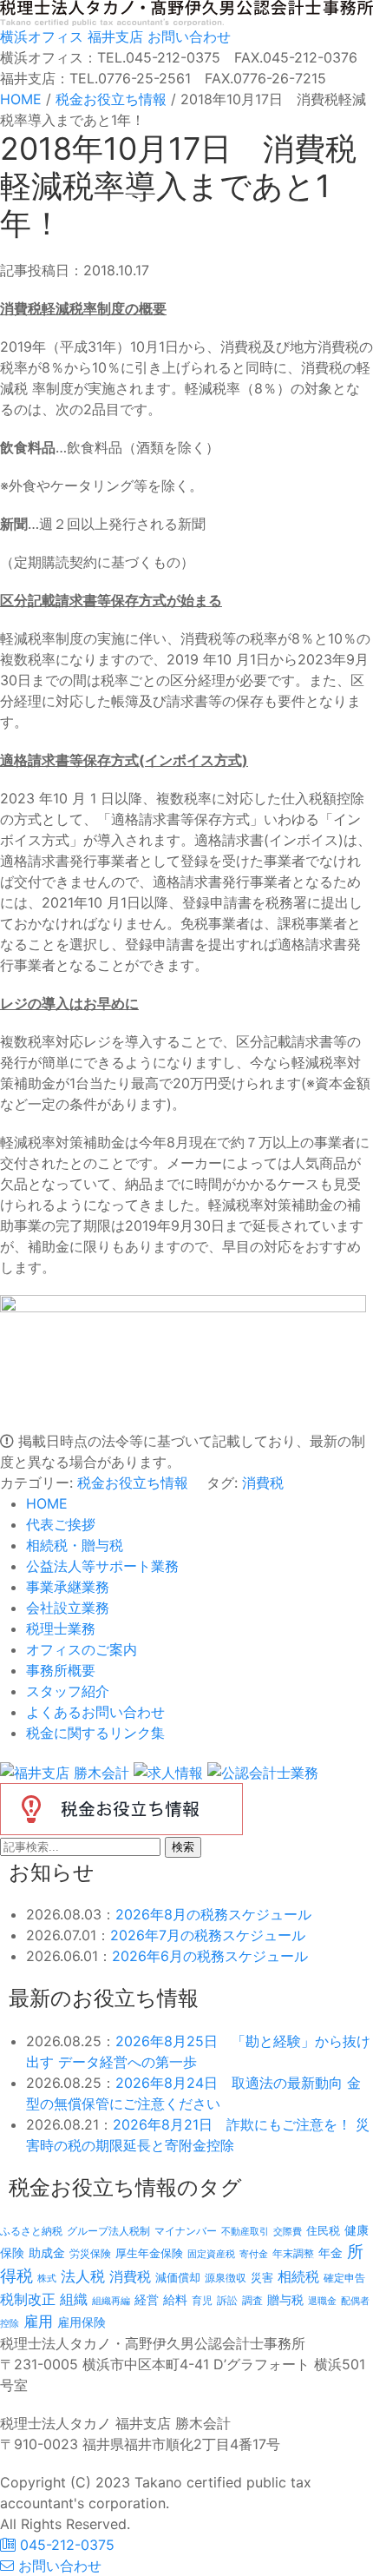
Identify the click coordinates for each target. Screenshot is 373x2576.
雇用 (38, 2321)
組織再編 (111, 2301)
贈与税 (285, 2299)
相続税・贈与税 (75, 1545)
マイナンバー (186, 2231)
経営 (147, 2299)
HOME (47, 1503)
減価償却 (178, 2277)
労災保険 (90, 2253)
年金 (330, 2252)
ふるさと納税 (31, 2231)
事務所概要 (61, 1670)
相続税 (298, 2276)
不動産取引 (245, 2232)
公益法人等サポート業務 (102, 1566)
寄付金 (254, 2254)
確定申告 (344, 2278)
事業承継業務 (68, 1587)
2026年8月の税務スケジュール (213, 1914)
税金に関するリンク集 (95, 1733)
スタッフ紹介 (68, 1691)
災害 (262, 2277)
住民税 (323, 2231)
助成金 (47, 2253)
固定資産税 (211, 2254)
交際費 (288, 2232)
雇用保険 (82, 2322)
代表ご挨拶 (61, 1524)
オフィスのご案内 (82, 1649)
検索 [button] (183, 1847)
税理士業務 (61, 1628)
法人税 (83, 2276)
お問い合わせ (187, 36)
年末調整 (293, 2253)
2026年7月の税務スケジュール (208, 1935)
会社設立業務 (68, 1608)
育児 (202, 2301)
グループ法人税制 (108, 2231)
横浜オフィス (42, 36)
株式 (47, 2279)
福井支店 (113, 36)
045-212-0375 (65, 2545)
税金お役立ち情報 (133, 1483)
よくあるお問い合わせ (95, 1712)
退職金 (322, 2301)
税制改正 (28, 2299)
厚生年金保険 (149, 2253)
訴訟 (227, 2300)
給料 (175, 2299)
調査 (252, 2301)
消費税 (263, 1483)
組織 (74, 2299)
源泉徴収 (226, 2278)
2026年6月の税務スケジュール (210, 1956)
